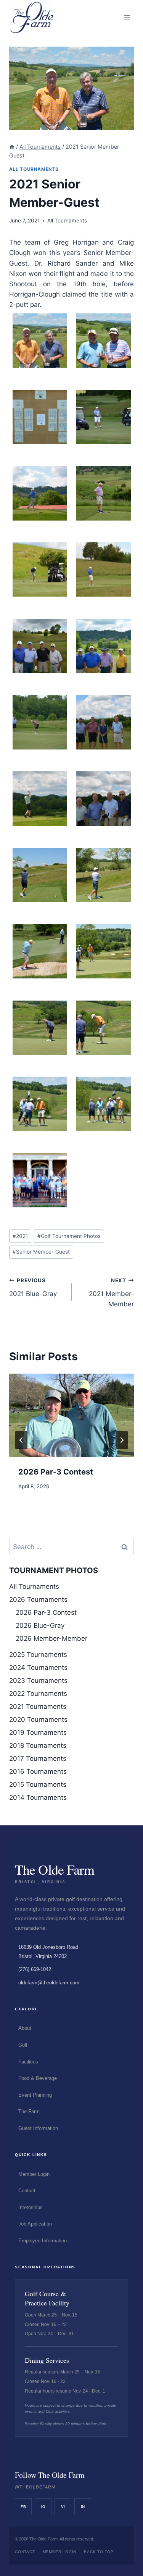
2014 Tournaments (38, 1797)
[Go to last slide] (21, 1440)
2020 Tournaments (38, 1719)
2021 (20, 1236)
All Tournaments (34, 169)
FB (23, 2507)
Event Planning (35, 2095)
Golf (23, 2045)
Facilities (28, 2062)
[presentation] (71, 1415)
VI (63, 2507)
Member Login (34, 2174)
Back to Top (99, 2552)
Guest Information (38, 2128)
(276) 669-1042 (35, 1969)
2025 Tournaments (38, 1655)
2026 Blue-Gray (40, 1625)
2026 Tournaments (38, 1599)
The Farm (29, 2111)
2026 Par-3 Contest (56, 1472)
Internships (31, 2207)
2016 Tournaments (38, 1771)
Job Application (35, 2224)
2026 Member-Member (51, 1638)
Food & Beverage (38, 2078)
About (25, 2028)
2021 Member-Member (111, 1293)
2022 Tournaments (38, 1694)
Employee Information (43, 2241)
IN (83, 2507)
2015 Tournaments (38, 1784)
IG (43, 2507)
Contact (27, 2191)
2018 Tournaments (38, 1745)
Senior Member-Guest (41, 1252)
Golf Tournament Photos (69, 1236)
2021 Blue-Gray (33, 1287)
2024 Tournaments (38, 1668)
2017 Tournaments (38, 1758)
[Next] (122, 1440)
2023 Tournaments (38, 1681)
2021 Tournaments (38, 1707)
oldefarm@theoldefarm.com (49, 1983)
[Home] (12, 147)
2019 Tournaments (38, 1732)
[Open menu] (127, 17)
